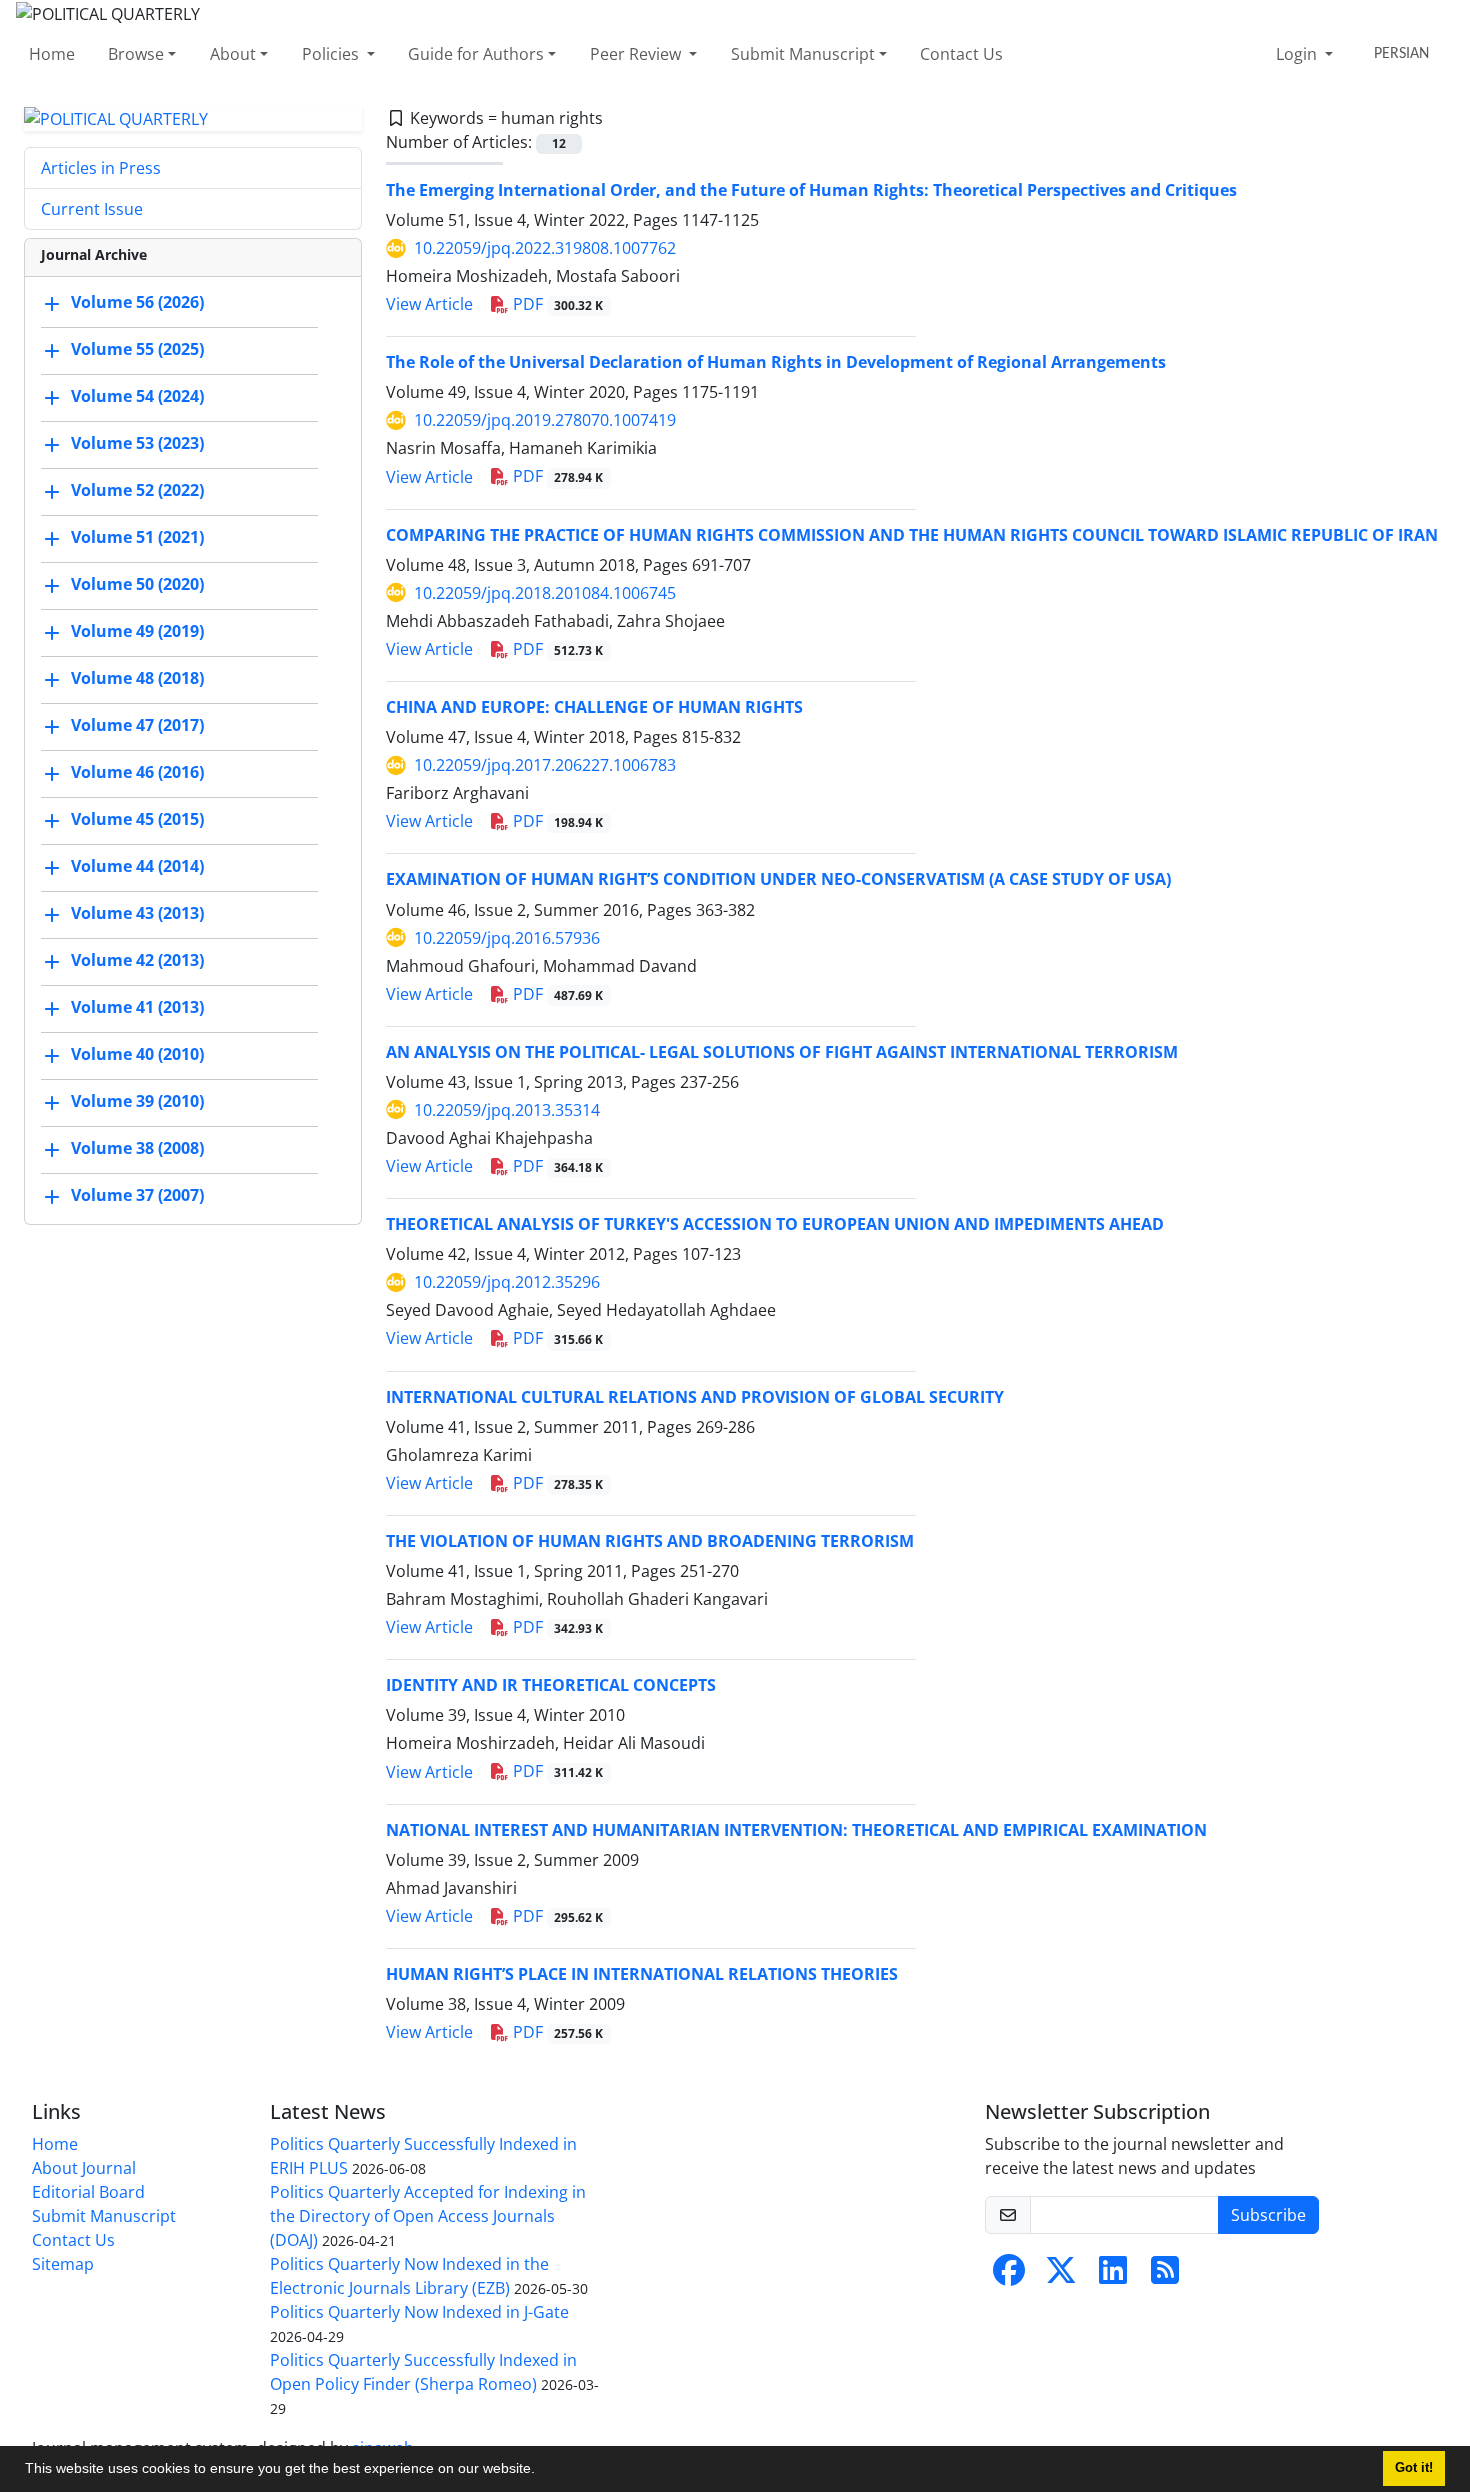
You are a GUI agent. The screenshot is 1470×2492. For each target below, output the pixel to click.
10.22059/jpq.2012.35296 (507, 1282)
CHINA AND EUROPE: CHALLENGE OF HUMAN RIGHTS (594, 707)
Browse (136, 54)
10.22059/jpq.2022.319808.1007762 (545, 248)
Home (52, 54)
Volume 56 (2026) (137, 303)
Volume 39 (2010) (137, 1102)
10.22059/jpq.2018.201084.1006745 (545, 593)
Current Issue (92, 209)
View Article (429, 304)
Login (1298, 54)
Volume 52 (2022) (137, 491)
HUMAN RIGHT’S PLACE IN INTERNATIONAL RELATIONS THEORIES (642, 1974)
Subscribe (1268, 2215)
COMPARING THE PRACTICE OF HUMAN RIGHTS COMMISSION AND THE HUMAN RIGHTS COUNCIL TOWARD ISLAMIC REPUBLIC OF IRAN (912, 535)
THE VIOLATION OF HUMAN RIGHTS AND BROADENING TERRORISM (650, 1541)
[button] (542, 2471)
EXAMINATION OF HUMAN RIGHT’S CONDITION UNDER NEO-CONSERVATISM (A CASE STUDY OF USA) (778, 879)
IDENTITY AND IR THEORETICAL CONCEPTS (551, 1685)
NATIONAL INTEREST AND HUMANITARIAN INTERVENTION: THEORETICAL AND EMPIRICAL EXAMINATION (796, 1830)
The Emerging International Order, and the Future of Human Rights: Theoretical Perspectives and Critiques (811, 190)
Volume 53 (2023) (137, 444)
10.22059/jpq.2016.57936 (507, 938)
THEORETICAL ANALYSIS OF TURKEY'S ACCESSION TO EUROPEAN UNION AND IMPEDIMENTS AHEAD (775, 1224)
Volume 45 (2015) (137, 820)
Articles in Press (101, 168)
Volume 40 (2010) (137, 1055)
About (233, 54)
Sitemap (63, 2264)
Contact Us (961, 54)
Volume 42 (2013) (137, 961)
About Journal (84, 2168)
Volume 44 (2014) (137, 867)
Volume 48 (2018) (137, 679)
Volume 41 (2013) (137, 1008)
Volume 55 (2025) (137, 350)
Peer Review (637, 54)
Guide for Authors (476, 54)
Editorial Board (88, 2192)
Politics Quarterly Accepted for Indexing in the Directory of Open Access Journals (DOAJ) (428, 2216)
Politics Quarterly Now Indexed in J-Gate (419, 2312)
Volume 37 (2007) (137, 1196)
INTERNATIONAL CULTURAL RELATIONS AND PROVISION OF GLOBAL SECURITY (695, 1397)
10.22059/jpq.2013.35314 (507, 1110)
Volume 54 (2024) (137, 397)
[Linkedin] (1113, 2276)
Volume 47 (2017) (137, 726)
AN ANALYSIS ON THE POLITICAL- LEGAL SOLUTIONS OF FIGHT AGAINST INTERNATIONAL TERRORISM (782, 1052)
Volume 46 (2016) (137, 773)
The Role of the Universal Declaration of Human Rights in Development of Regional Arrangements (776, 362)
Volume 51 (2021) (137, 538)
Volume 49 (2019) (137, 632)
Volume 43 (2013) (137, 914)
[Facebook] (1009, 2276)
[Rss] (1165, 2276)
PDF (556, 304)
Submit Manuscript (803, 54)
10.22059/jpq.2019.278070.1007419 (545, 420)
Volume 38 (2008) (137, 1149)
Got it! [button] (1414, 2468)
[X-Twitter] (1061, 2276)
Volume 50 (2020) (137, 585)
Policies (332, 54)
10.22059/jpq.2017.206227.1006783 (545, 765)
